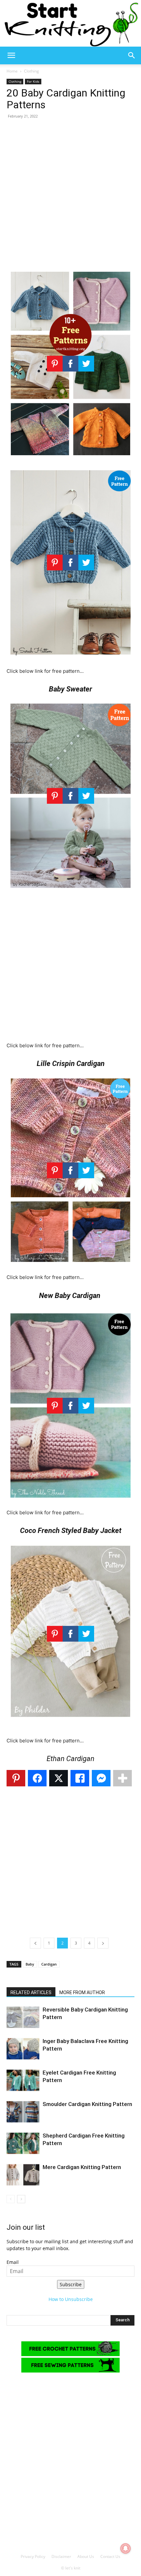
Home (12, 71)
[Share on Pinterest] (16, 1778)
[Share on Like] (80, 1778)
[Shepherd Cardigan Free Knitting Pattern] (23, 2143)
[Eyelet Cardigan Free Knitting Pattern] (23, 2080)
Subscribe (71, 2284)
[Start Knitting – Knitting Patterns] (70, 23)
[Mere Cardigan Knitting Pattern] (23, 2175)
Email (13, 2262)
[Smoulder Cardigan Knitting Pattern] (23, 2112)
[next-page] (21, 2199)
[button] (11, 55)
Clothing (31, 71)
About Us (86, 2556)
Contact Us (110, 2556)
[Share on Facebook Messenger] (101, 1778)
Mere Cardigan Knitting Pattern (82, 2167)
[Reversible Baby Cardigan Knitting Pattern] (23, 2017)
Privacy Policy (33, 2556)
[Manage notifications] (126, 2548)
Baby (30, 1964)
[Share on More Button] (122, 1778)
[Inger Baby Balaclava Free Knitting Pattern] (23, 2049)
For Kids (33, 81)
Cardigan (49, 1964)
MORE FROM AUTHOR (82, 1992)
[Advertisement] (70, 195)
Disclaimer (61, 2556)
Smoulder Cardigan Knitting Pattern (87, 2104)
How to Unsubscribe (71, 2299)
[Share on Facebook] (37, 1778)
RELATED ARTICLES (31, 1992)
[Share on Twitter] (59, 1778)
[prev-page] (11, 2199)
